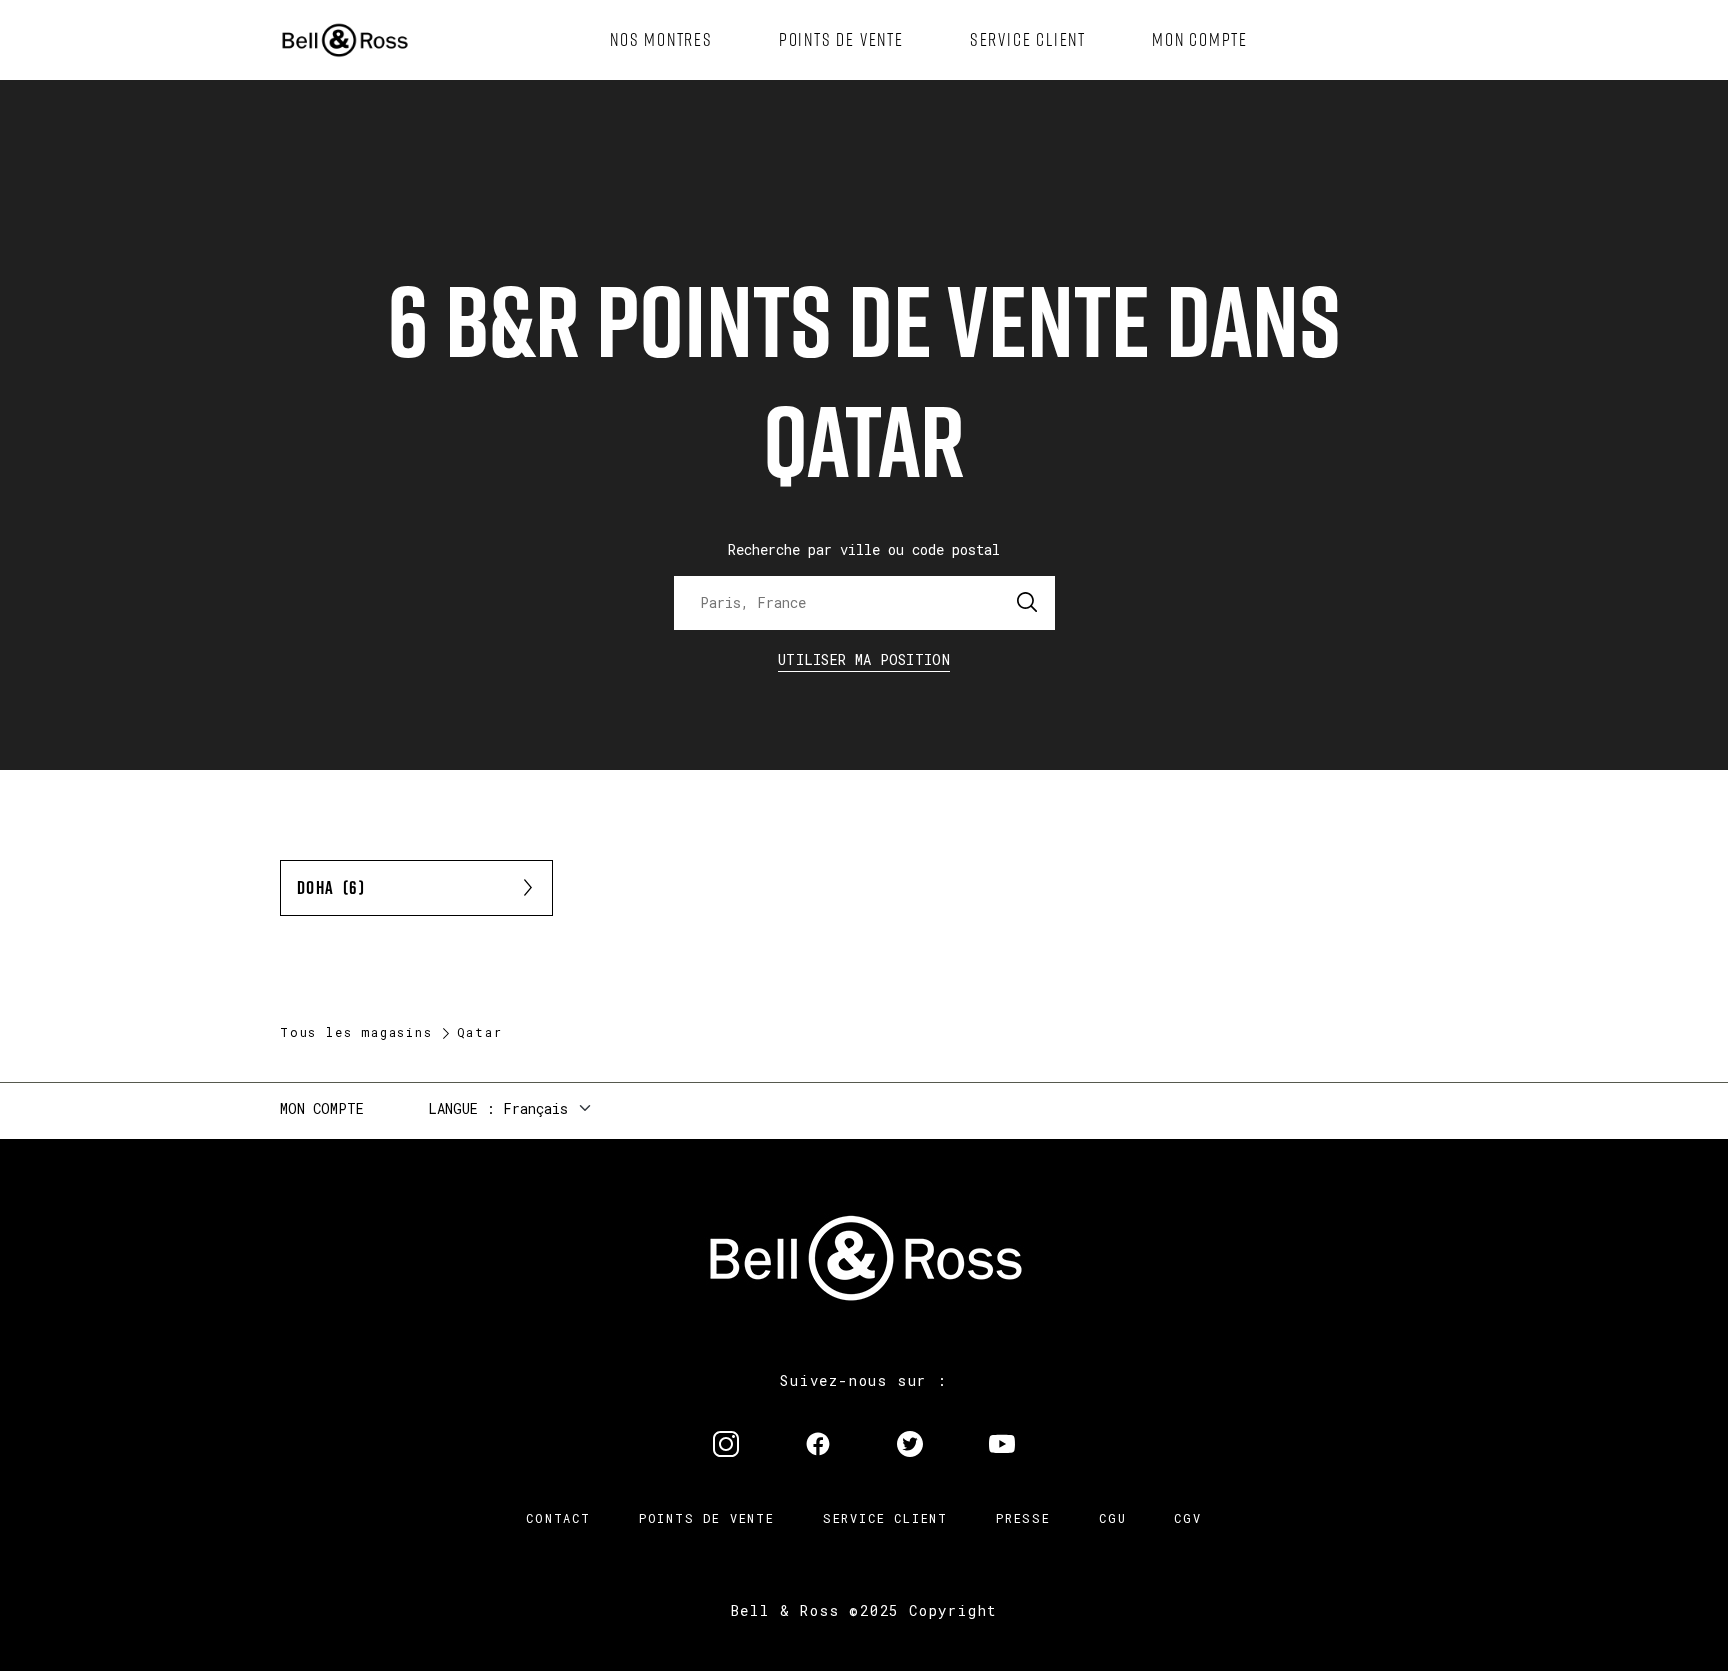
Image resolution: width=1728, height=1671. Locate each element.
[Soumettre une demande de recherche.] (1028, 603)
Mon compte (322, 1108)
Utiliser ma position (864, 659)
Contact (558, 1518)
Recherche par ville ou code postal (864, 549)
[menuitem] (661, 40)
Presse (1023, 1518)
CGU (1112, 1518)
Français (535, 1108)
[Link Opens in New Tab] (726, 1446)
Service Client (885, 1518)
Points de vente (707, 1518)
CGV (1187, 1518)
